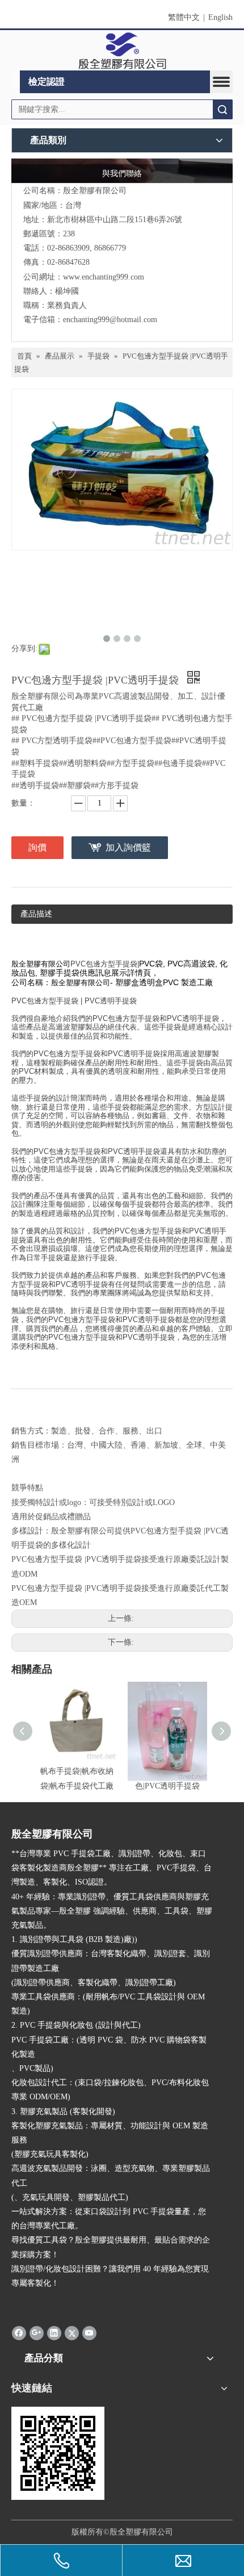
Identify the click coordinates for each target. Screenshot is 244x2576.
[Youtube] (89, 2333)
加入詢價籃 (128, 847)
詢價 (37, 847)
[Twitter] (72, 2333)
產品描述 (36, 914)
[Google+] (37, 2333)
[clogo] (122, 51)
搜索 (222, 109)
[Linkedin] (54, 2333)
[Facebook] (19, 2333)
